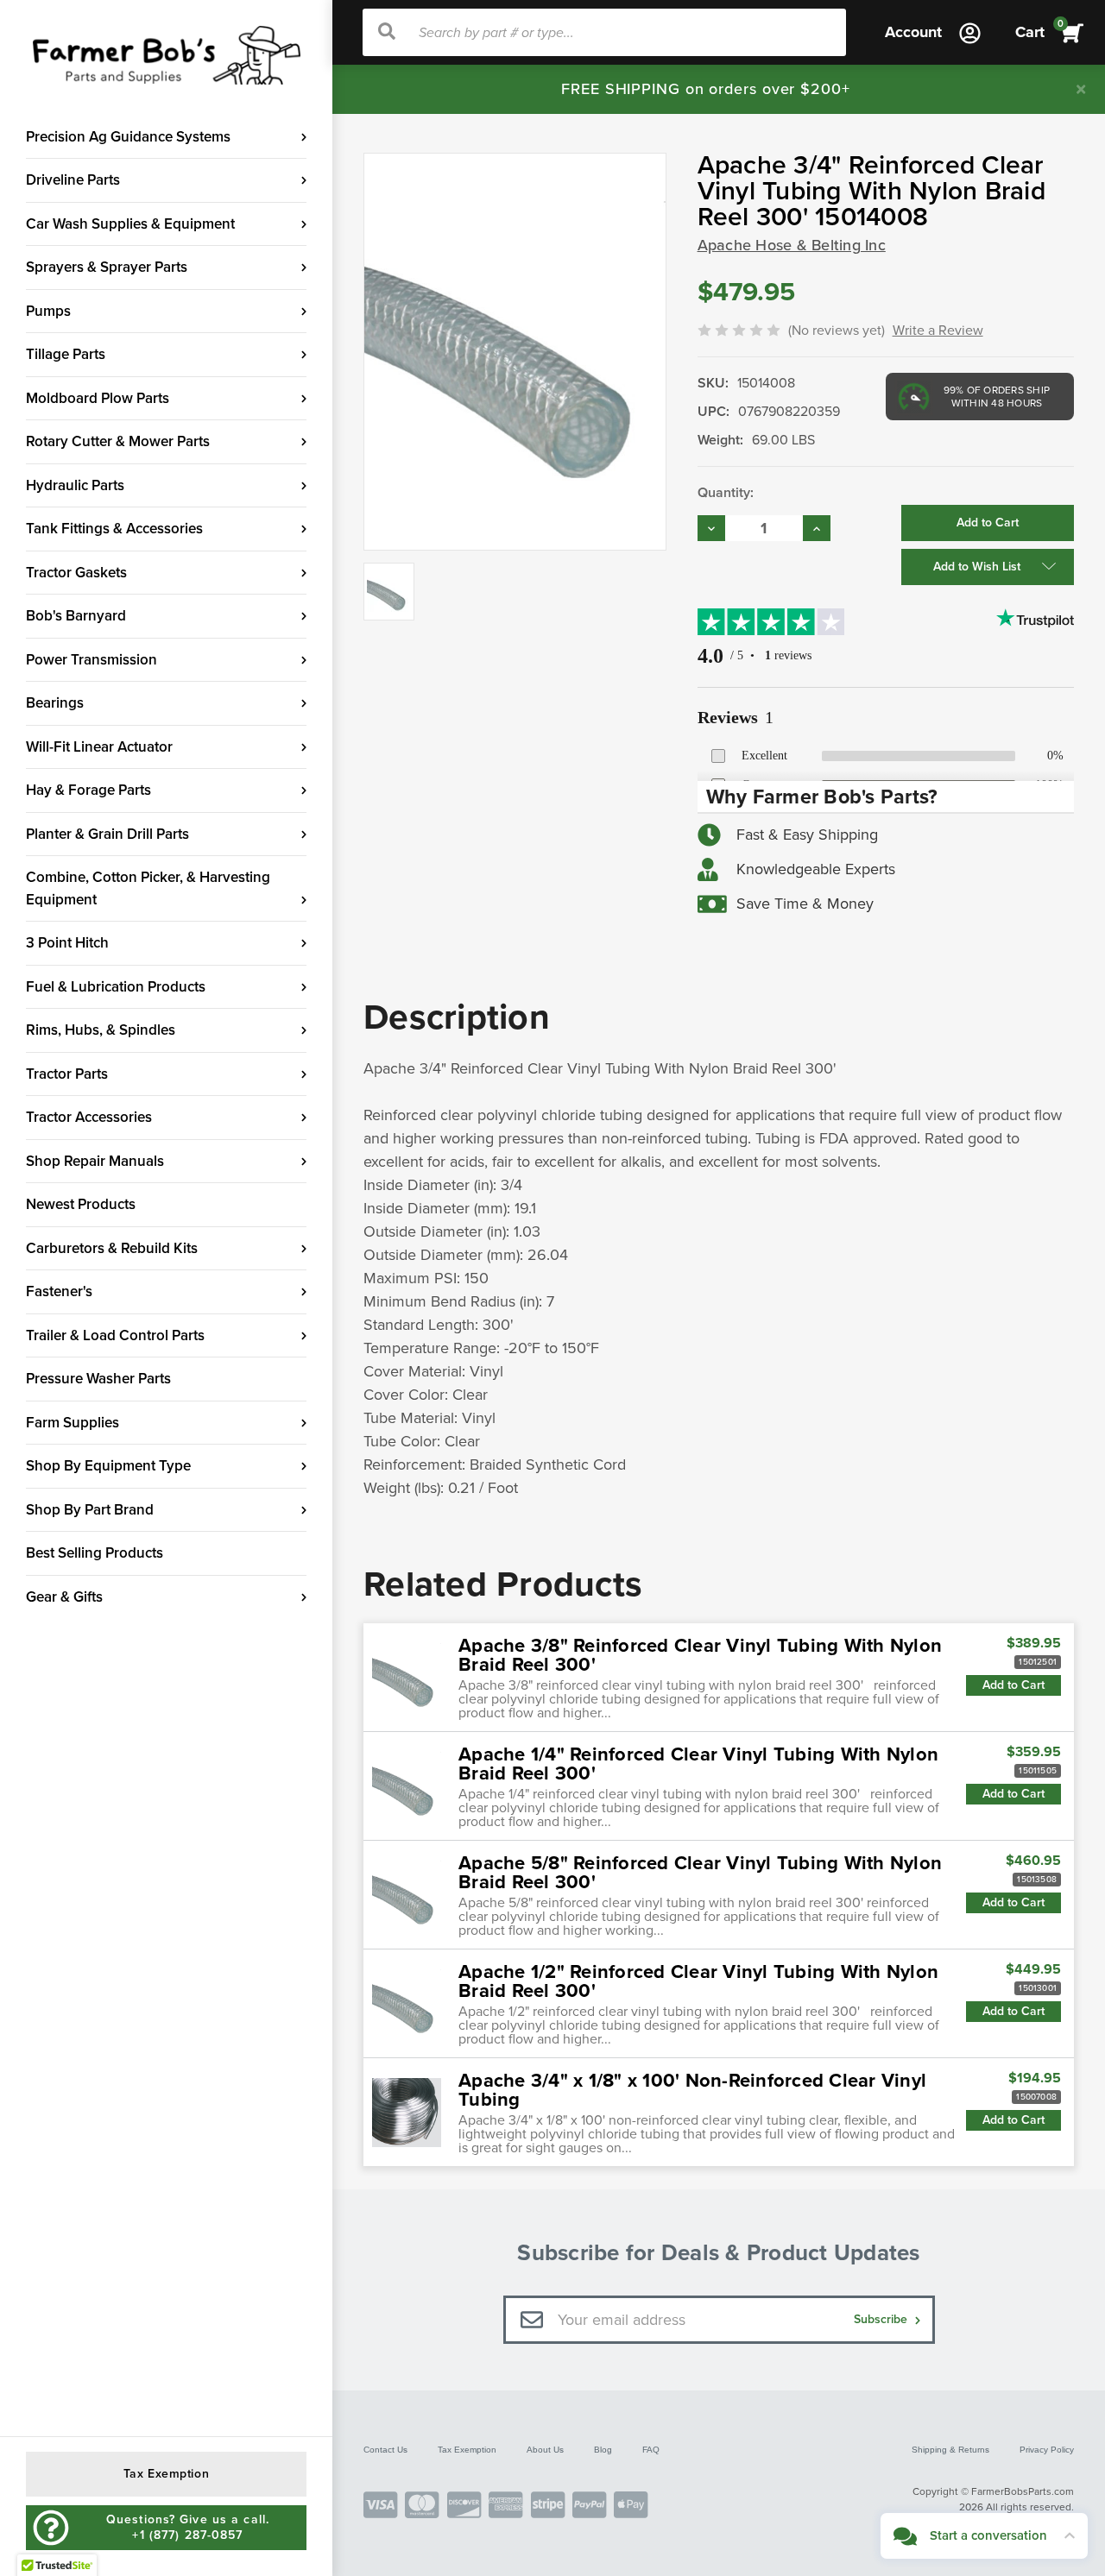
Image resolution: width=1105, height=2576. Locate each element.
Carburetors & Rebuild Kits (112, 1248)
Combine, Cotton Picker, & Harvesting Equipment (148, 888)
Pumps (48, 311)
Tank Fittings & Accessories (114, 529)
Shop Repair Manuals (95, 1161)
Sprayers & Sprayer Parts (107, 267)
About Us (545, 2450)
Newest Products (81, 1204)
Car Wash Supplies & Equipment (130, 224)
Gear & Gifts (64, 1597)
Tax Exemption (467, 2450)
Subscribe (882, 2319)
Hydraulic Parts (75, 485)
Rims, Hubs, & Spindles (101, 1030)
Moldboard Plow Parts (98, 398)
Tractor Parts (67, 1074)
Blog (603, 2450)
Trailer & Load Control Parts (115, 1335)
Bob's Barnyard (76, 616)
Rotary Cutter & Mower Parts (118, 441)
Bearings (55, 703)
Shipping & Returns (950, 2450)
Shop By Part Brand (90, 1510)
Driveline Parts (73, 180)
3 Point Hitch (67, 943)
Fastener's (59, 1291)
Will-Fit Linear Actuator (99, 747)
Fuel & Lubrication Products (116, 987)
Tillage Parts (66, 354)
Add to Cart (1013, 1685)
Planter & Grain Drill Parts (107, 834)
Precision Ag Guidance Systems (128, 137)
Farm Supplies (73, 1423)
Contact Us (385, 2450)
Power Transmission (92, 660)
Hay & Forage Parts (88, 790)
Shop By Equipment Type (108, 1466)
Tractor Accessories (89, 1117)
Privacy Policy (1047, 2450)
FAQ (651, 2450)
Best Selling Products (95, 1553)
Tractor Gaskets (76, 573)
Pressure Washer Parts (98, 1379)
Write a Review (938, 331)
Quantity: (726, 493)
